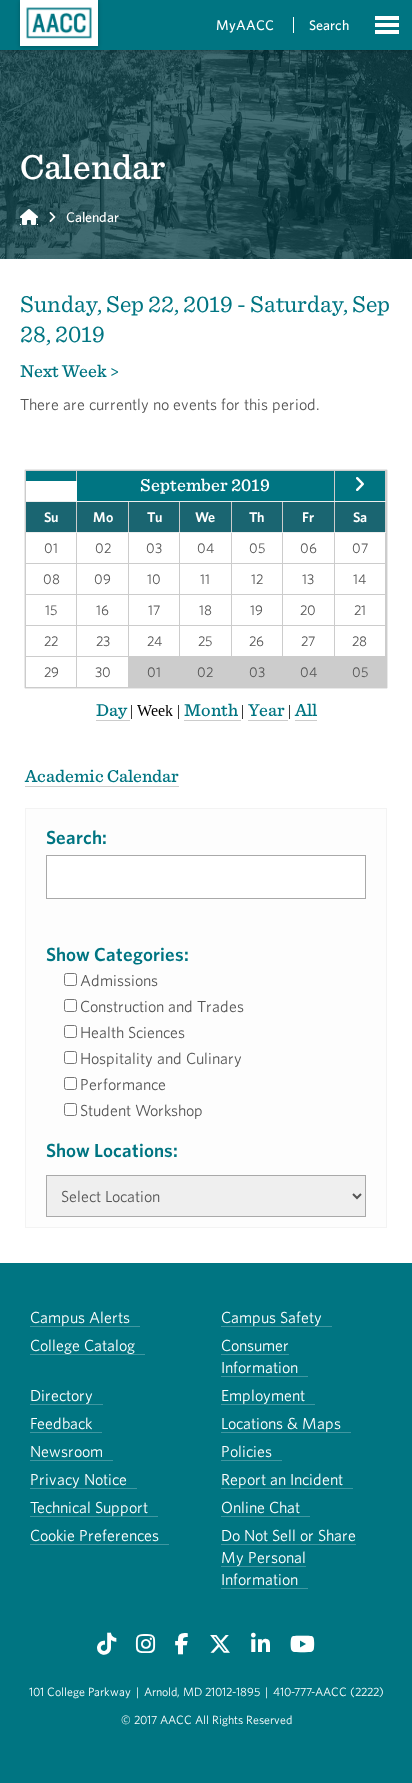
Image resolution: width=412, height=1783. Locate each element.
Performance (123, 1084)
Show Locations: (112, 1150)
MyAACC (245, 25)
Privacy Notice (78, 1479)
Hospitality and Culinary (161, 1058)
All (306, 709)
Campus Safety (271, 1317)
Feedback (61, 1423)
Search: (76, 837)
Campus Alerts (80, 1317)
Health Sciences (132, 1032)
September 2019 (205, 484)
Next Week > (69, 370)
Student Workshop (141, 1110)
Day (113, 709)
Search (329, 25)
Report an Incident (282, 1479)
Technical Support (89, 1507)
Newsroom (66, 1451)
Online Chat (260, 1507)
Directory (61, 1395)
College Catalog (82, 1345)
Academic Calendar (102, 775)
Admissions (119, 980)
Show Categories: (117, 954)
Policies (246, 1451)
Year (268, 709)
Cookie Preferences (94, 1535)
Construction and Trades (162, 1006)
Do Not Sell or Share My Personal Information (288, 1557)
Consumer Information (259, 1356)
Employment (263, 1395)
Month (212, 709)
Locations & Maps (281, 1423)
